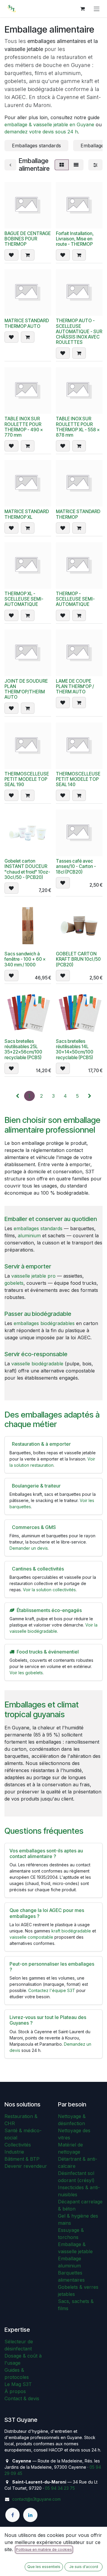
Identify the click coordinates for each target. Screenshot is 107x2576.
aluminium (29, 1236)
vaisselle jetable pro (33, 1276)
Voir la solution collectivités (49, 1590)
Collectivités (18, 2145)
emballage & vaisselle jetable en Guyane (49, 125)
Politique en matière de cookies (44, 2549)
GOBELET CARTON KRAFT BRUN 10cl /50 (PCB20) (78, 959)
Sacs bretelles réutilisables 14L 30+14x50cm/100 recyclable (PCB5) (75, 1049)
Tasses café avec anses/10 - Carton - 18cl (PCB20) (76, 866)
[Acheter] (28, 255)
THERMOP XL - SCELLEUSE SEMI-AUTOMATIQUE (24, 599)
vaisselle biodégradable (37, 1364)
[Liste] (76, 165)
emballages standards (38, 1228)
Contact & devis (22, 2398)
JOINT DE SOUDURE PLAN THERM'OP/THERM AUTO (26, 689)
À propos (15, 2391)
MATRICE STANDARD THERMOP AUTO (27, 323)
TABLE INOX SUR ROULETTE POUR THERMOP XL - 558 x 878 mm (78, 427)
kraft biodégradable (71, 1931)
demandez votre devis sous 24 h (41, 132)
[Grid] (62, 165)
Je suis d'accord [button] (84, 2567)
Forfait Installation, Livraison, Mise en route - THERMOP (75, 239)
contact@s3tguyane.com (36, 2499)
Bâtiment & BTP (22, 2159)
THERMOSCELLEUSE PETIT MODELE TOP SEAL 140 (78, 779)
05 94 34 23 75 (60, 2488)
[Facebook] (12, 2515)
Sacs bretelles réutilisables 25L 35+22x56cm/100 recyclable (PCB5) (23, 1049)
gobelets (14, 1283)
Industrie (14, 2152)
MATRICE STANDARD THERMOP (78, 514)
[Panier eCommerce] (82, 9)
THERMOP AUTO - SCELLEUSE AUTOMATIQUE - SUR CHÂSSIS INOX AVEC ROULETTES (79, 331)
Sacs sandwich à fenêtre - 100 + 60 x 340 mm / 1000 (25, 959)
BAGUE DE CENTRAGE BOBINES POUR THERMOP (28, 239)
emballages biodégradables (44, 1323)
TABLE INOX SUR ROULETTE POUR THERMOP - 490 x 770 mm (24, 427)
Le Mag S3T (18, 2384)
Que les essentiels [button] (44, 2567)
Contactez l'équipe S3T (52, 1990)
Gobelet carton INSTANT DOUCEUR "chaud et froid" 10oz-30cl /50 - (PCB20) (27, 869)
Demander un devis (29, 1548)
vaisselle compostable (31, 1937)
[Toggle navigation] (97, 9)
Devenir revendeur (26, 2166)
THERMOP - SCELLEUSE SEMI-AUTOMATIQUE (75, 599)
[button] (11, 255)
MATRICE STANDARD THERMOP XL (27, 514)
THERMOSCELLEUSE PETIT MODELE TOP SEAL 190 (27, 779)
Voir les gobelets (26, 1673)
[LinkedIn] (30, 2515)
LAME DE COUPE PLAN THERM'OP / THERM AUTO (75, 686)
